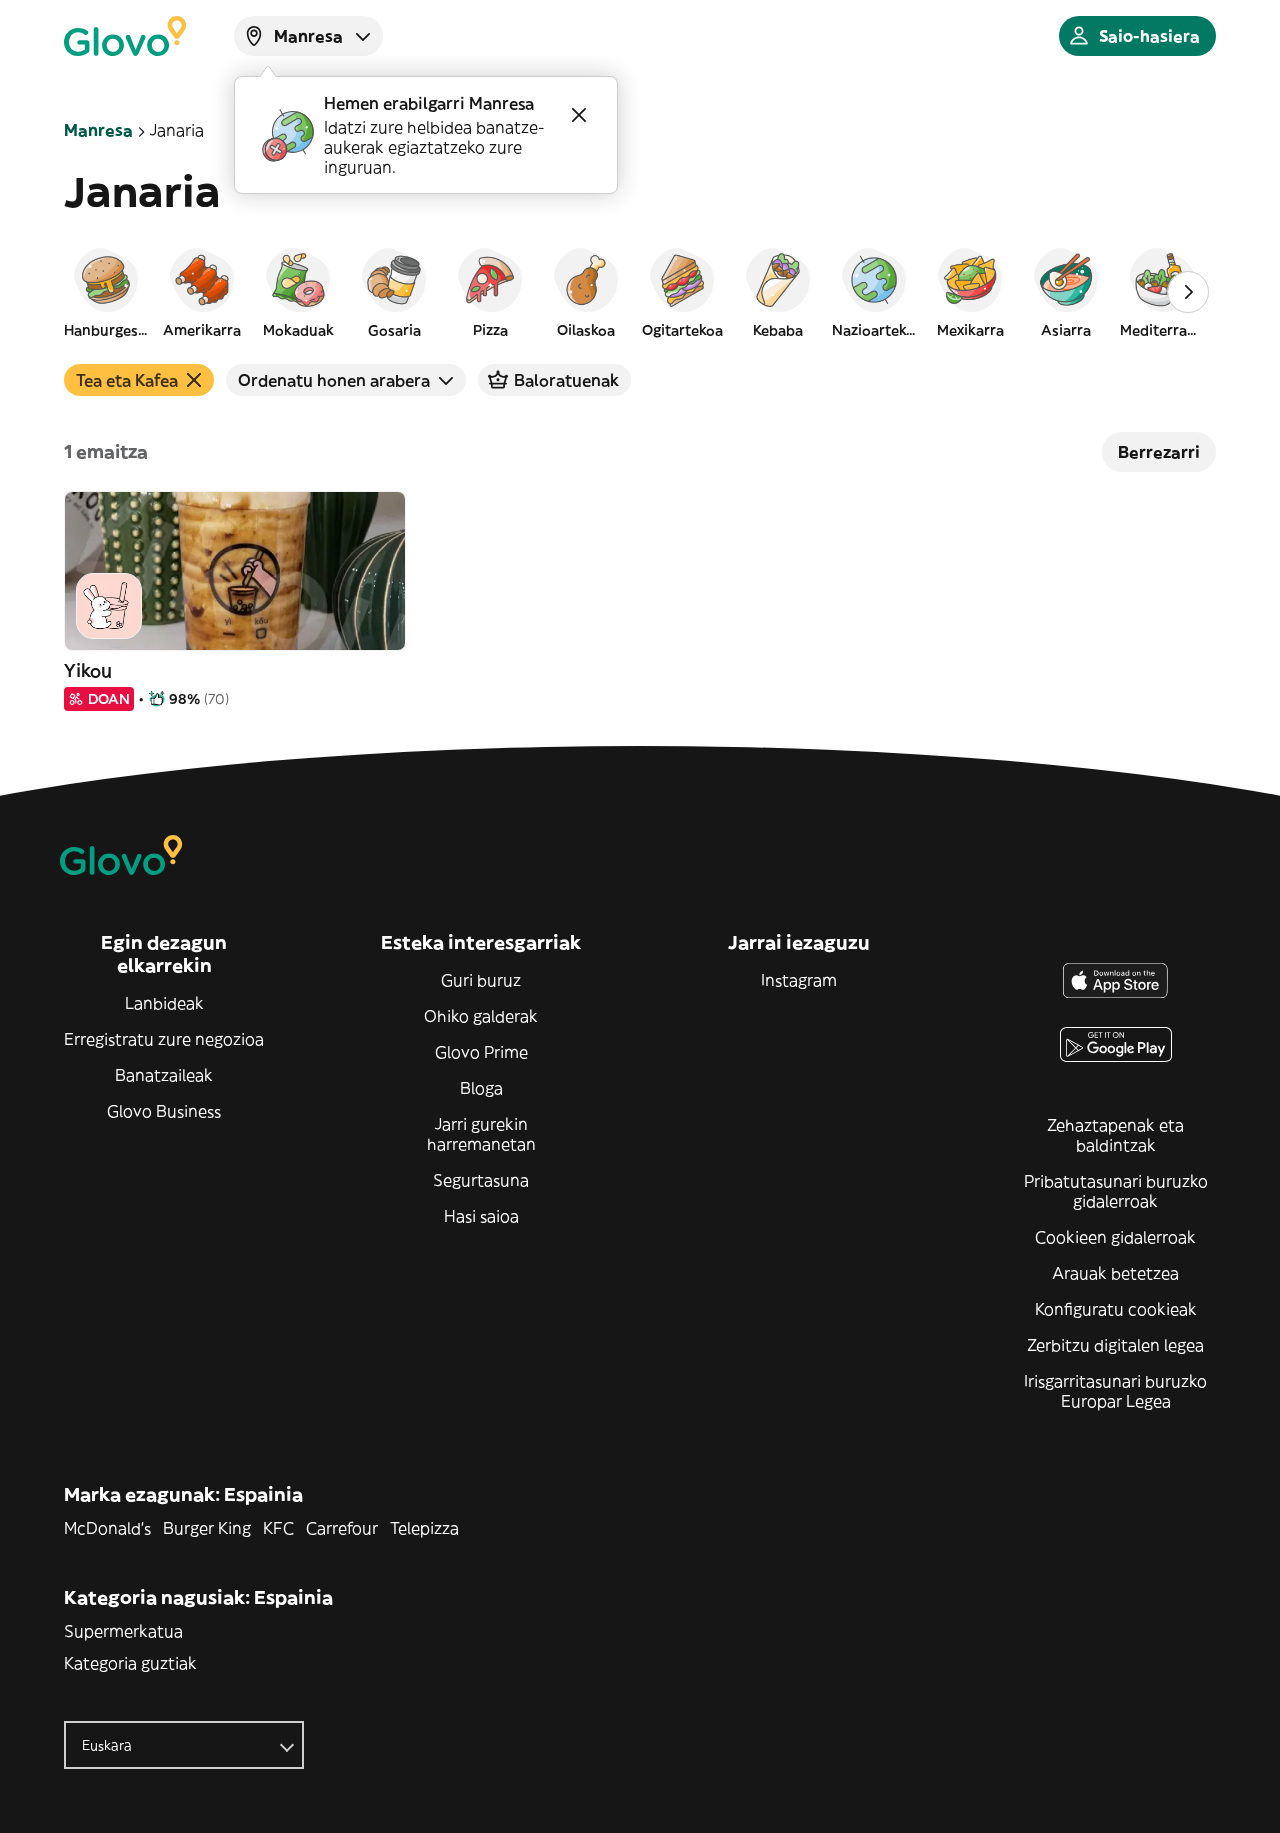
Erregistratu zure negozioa (164, 1039)
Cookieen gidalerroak (1115, 1237)
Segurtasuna (481, 1180)
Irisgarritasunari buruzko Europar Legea (1115, 1391)
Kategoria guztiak (130, 1663)
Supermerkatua (123, 1631)
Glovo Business (164, 1111)
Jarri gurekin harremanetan (481, 1134)
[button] (106, 292)
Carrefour (342, 1528)
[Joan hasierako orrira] (125, 36)
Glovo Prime (481, 1052)
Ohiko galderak (481, 1016)
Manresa (98, 130)
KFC (278, 1528)
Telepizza (424, 1528)
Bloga (481, 1088)
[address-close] (579, 115)
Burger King (207, 1528)
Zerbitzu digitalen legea (1115, 1345)
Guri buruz (481, 980)
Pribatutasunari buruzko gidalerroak (1116, 1191)
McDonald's (107, 1528)
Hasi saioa (481, 1216)
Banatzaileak (164, 1075)
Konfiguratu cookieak (1116, 1309)
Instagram (799, 980)
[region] (640, 292)
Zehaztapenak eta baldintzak (1115, 1135)
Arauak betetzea (1115, 1273)
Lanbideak (164, 1003)
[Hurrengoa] (1188, 292)
